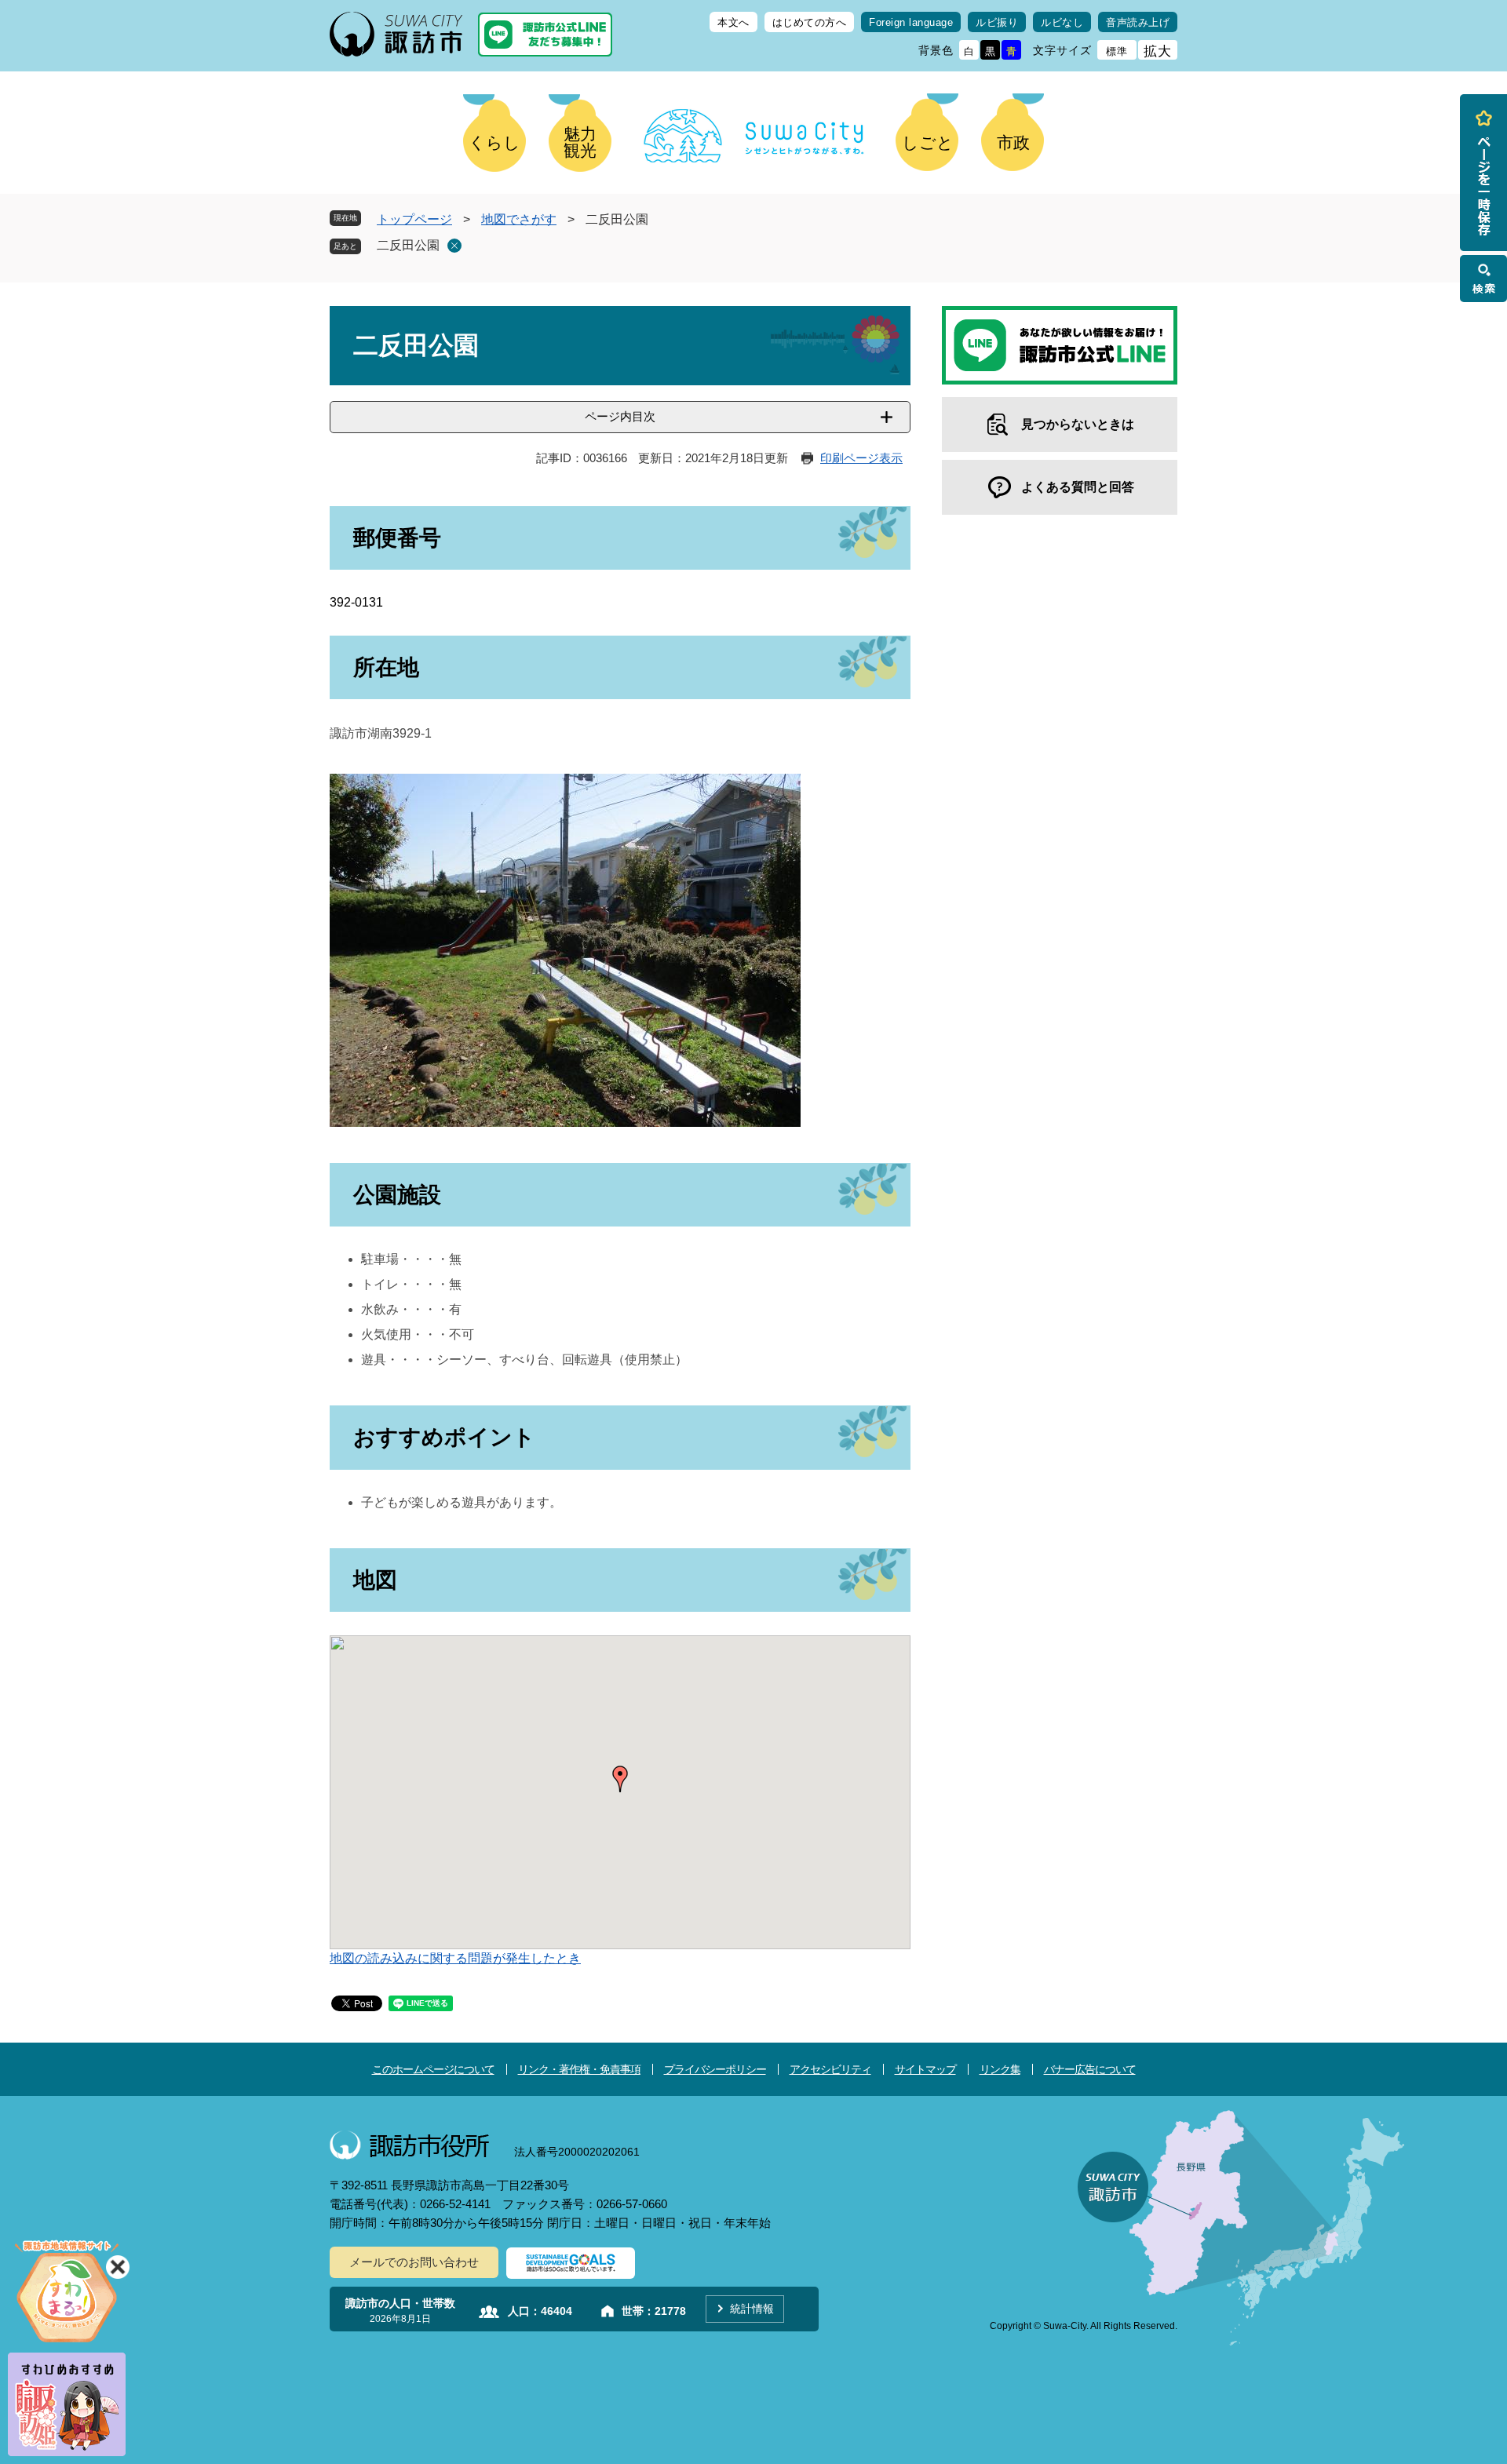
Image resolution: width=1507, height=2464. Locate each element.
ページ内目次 (620, 416)
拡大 (1158, 51)
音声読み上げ (1138, 22)
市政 (1013, 142)
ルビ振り (997, 22)
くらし (494, 142)
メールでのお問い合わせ (414, 2262)
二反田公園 (408, 245)
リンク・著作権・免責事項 (579, 2069)
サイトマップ (925, 2069)
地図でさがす (519, 219)
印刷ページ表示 (861, 458)
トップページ (414, 219)
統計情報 (752, 2309)
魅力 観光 (580, 142)
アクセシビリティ (830, 2069)
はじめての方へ (810, 22)
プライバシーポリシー (715, 2069)
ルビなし (1062, 22)
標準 (1117, 51)
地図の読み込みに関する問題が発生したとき (455, 1958)
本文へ (733, 22)
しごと (928, 142)
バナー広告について (1090, 2069)
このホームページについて (433, 2069)
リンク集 (1000, 2069)
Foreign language (911, 22)
